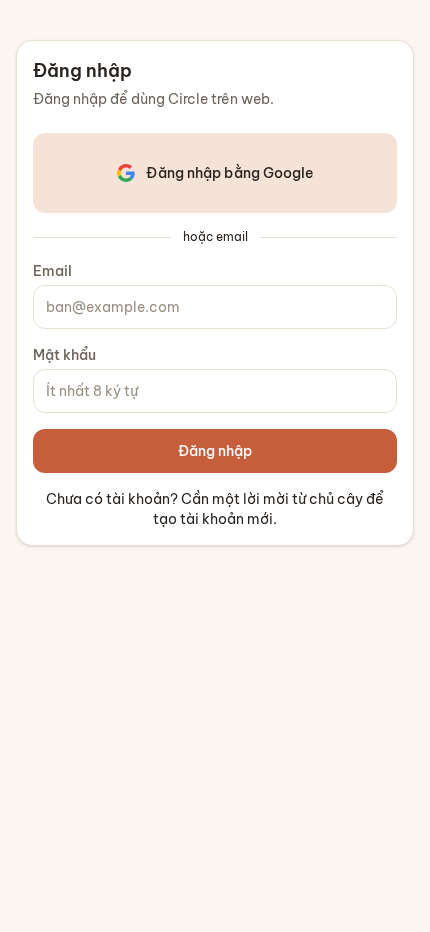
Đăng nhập (215, 451)
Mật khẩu (64, 355)
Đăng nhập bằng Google (229, 173)
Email (52, 271)
